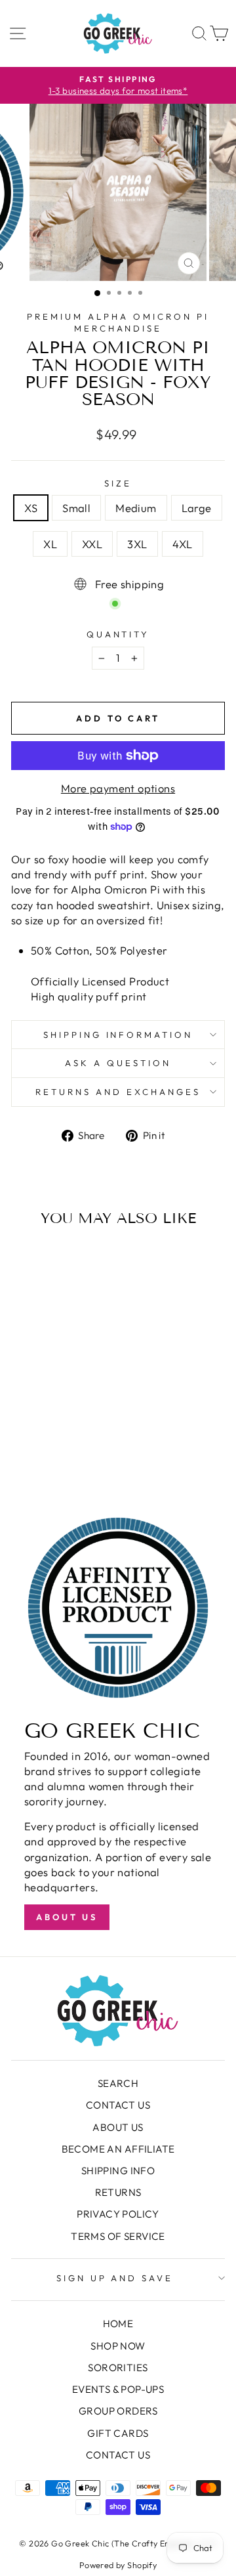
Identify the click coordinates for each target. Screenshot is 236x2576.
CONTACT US (118, 2105)
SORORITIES (118, 2368)
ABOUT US (118, 2127)
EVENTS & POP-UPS (118, 2389)
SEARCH (118, 2083)
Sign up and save (115, 2278)
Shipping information (118, 1035)
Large (197, 508)
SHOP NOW (118, 2346)
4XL (183, 544)
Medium (136, 508)
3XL (137, 544)
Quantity (118, 634)
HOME (118, 2324)
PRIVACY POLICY (118, 2214)
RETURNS (118, 2192)
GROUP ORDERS (118, 2411)
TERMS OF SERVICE (118, 2236)
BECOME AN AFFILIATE (118, 2149)
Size (118, 483)
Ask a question (118, 1063)
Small (76, 508)
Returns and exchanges (118, 1092)
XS (31, 508)
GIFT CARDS (118, 2433)
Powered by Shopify (118, 2565)
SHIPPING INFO (118, 2171)
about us (67, 1917)
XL (50, 544)
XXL (92, 544)
